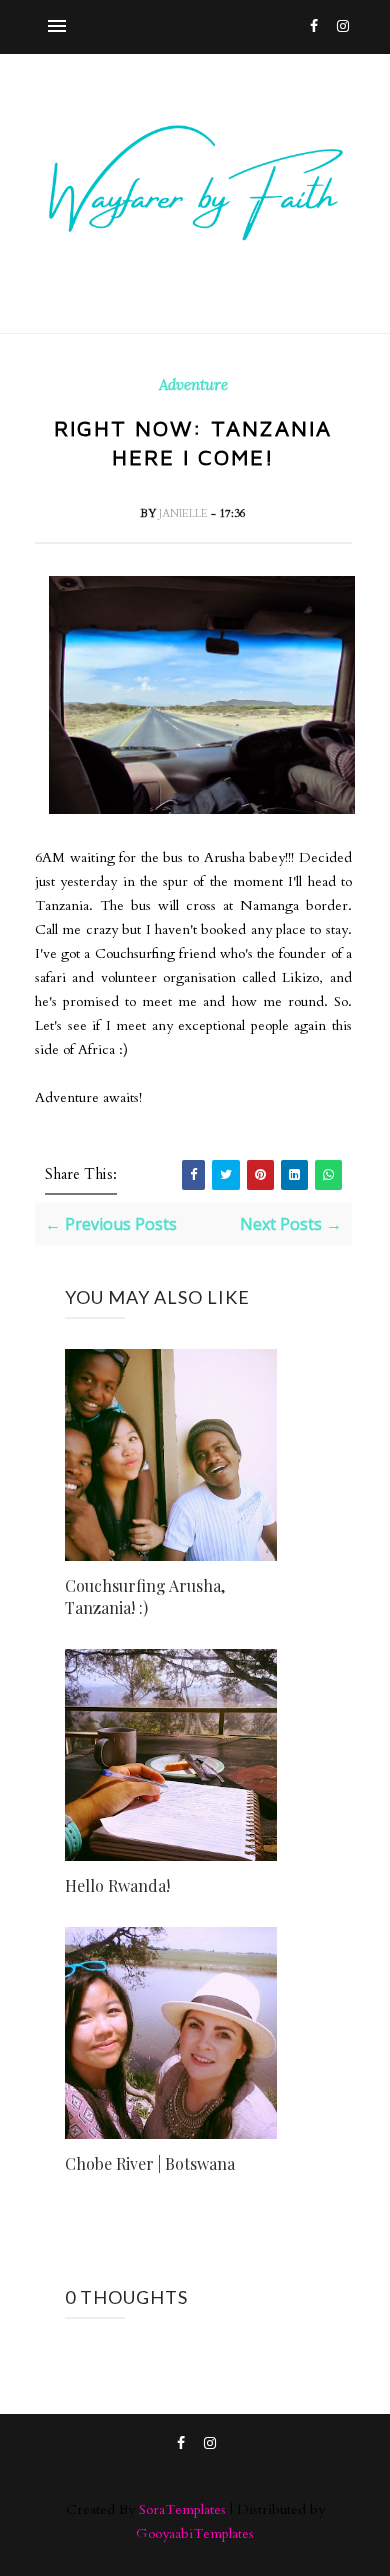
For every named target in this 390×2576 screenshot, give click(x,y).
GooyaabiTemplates (195, 2533)
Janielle (185, 513)
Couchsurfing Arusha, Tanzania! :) (145, 1596)
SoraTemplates (182, 2509)
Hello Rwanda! (117, 1885)
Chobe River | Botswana (150, 2163)
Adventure (193, 385)
